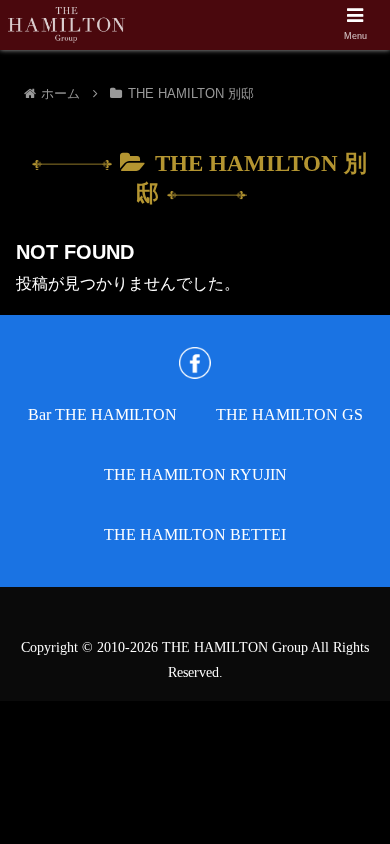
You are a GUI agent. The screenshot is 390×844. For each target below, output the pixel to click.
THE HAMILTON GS (289, 414)
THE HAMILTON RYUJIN (195, 474)
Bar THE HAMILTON (102, 414)
